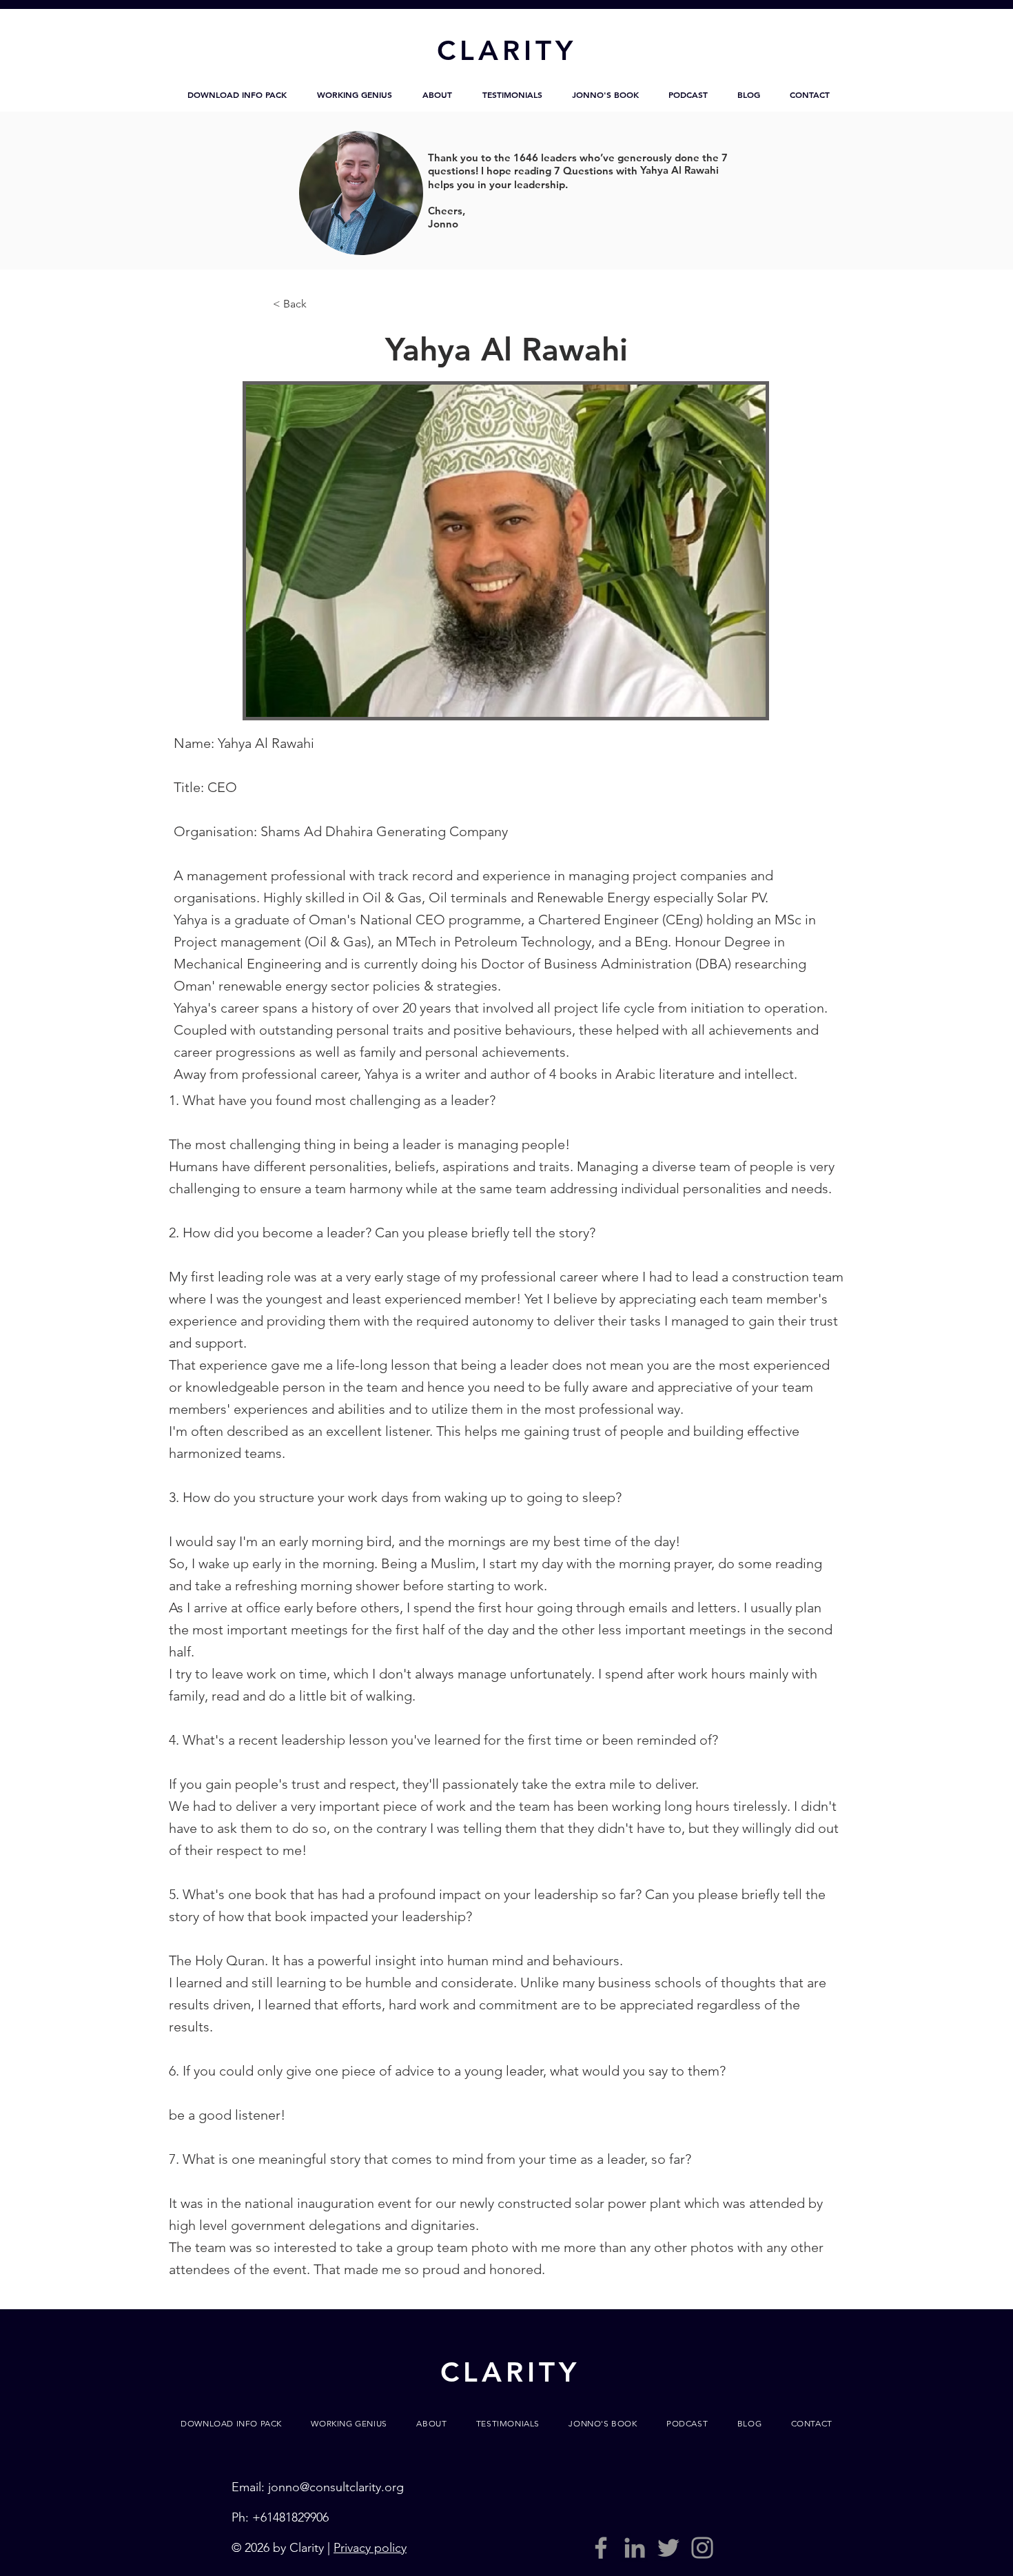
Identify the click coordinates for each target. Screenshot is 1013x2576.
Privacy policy (370, 2548)
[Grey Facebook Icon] (601, 2548)
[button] (237, 94)
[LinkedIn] (635, 2548)
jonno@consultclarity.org (336, 2487)
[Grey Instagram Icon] (702, 2548)
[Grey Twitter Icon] (668, 2548)
